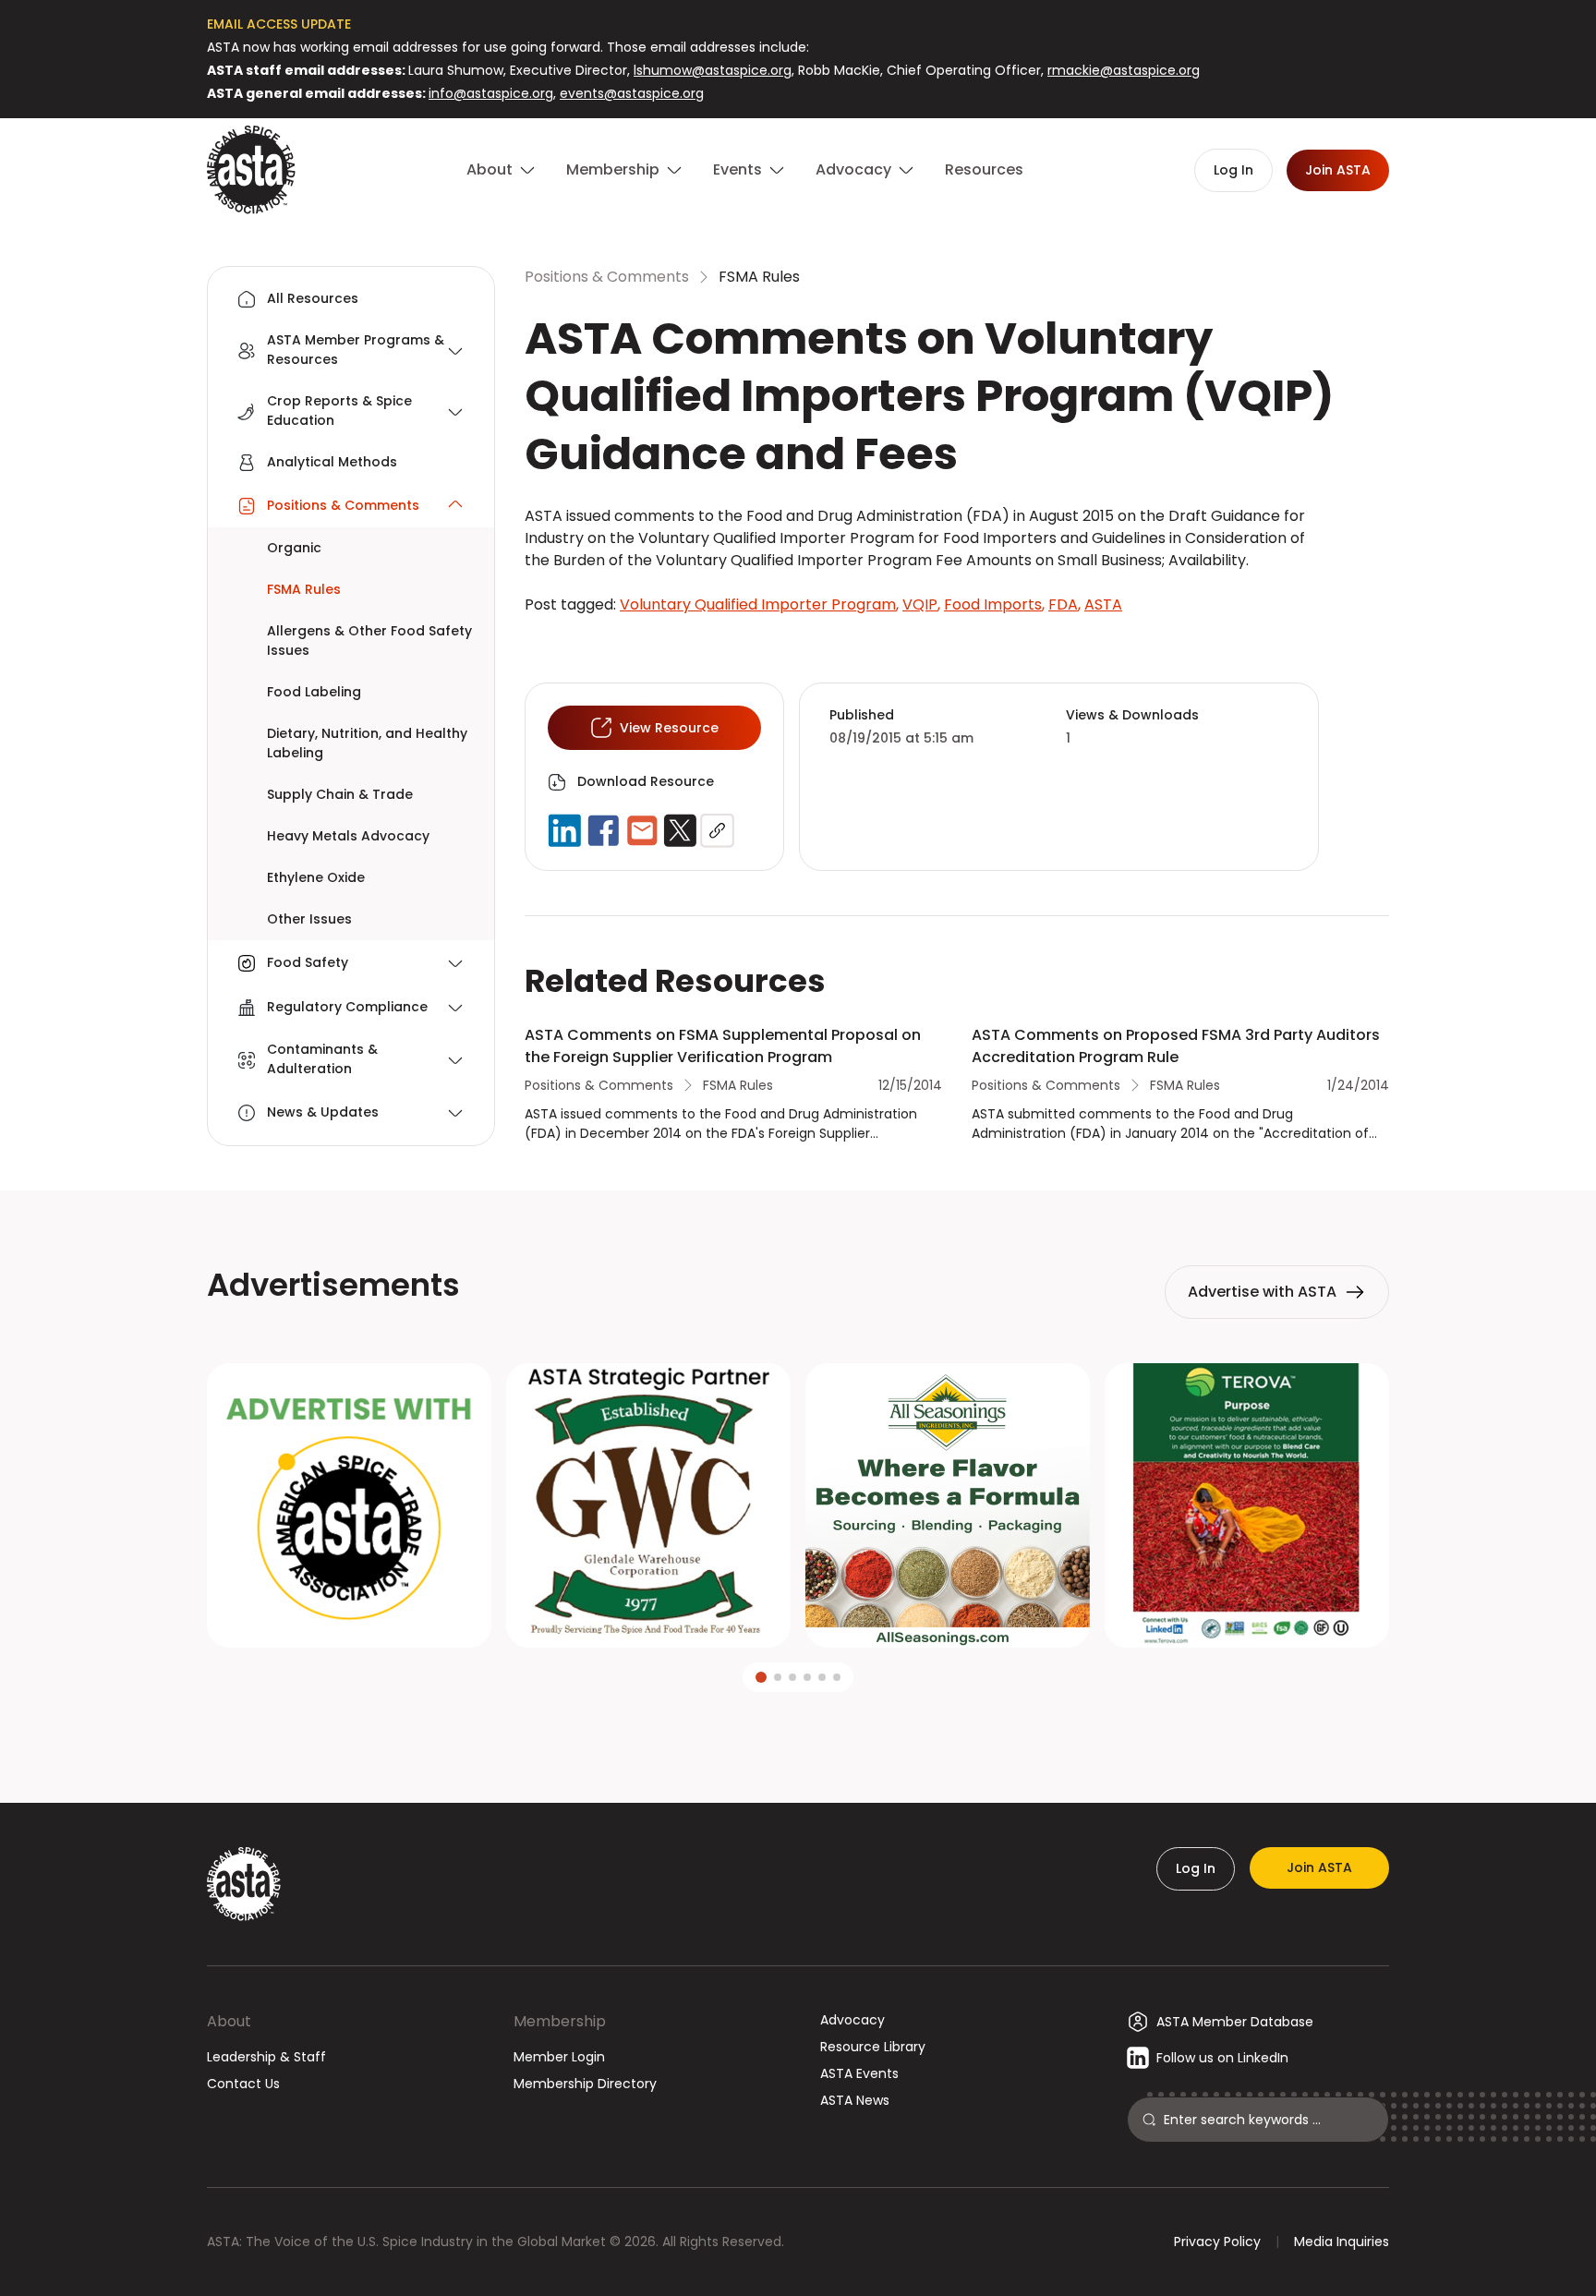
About (229, 2021)
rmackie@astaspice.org (1124, 70)
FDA (1064, 604)
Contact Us (243, 2084)
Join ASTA (1319, 1867)
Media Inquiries (1342, 2242)
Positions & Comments (607, 277)
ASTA (1103, 604)
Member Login (559, 2057)
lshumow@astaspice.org (713, 70)
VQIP (921, 604)
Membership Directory (585, 2084)
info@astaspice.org (491, 93)
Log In (1196, 1868)
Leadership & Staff (266, 2057)
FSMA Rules (759, 277)
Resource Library (873, 2047)
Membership (560, 2021)
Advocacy (852, 2020)
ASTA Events (859, 2073)
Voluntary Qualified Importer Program (759, 604)
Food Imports (994, 604)
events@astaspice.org (632, 93)
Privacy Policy (1217, 2242)
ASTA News (855, 2100)
